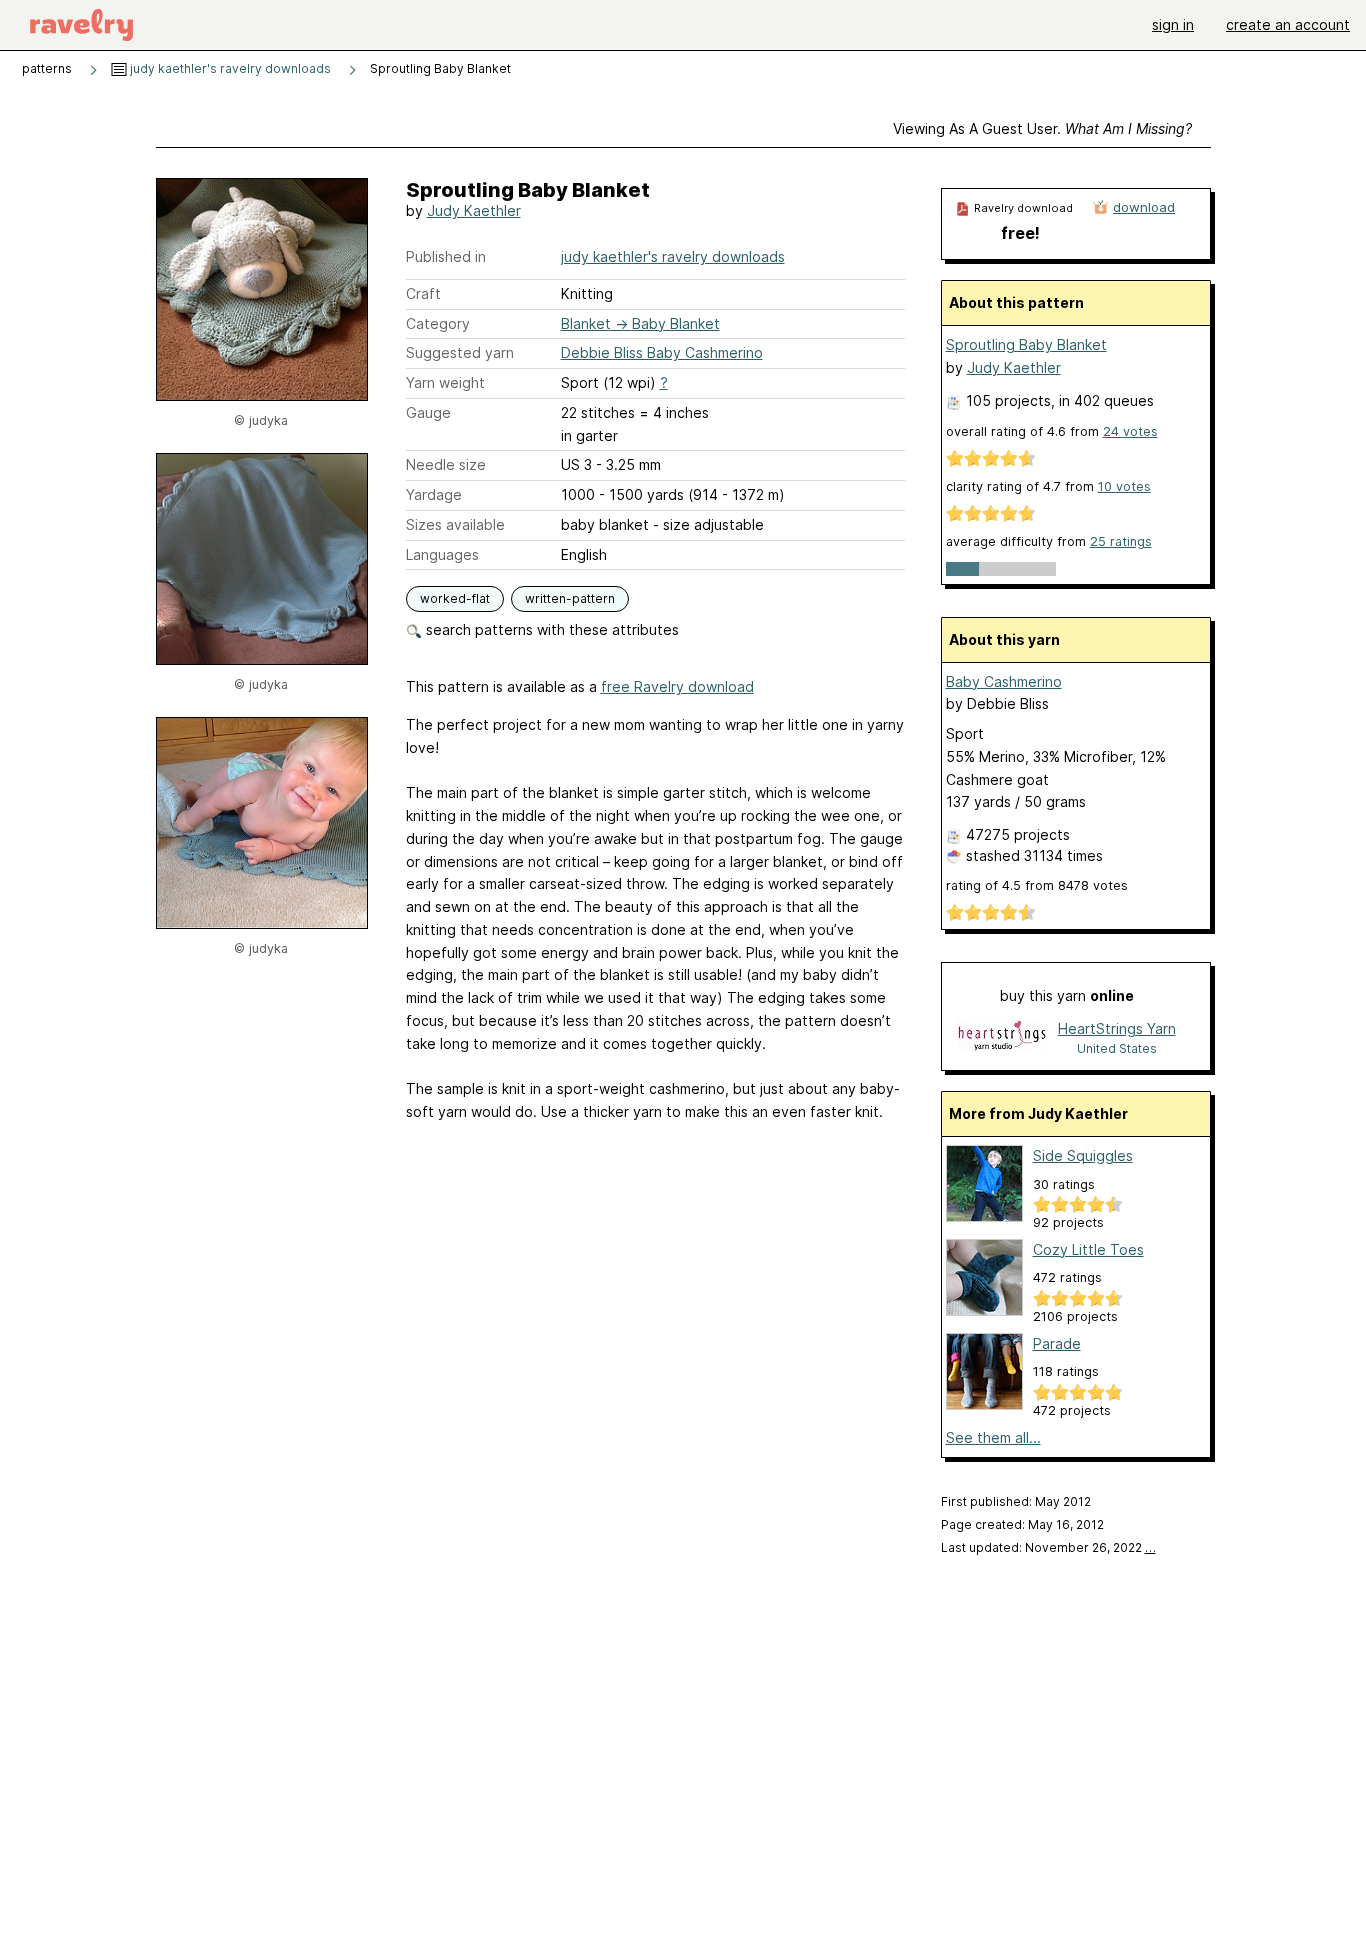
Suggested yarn (460, 352)
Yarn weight (445, 382)
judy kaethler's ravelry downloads (229, 68)
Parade (1057, 1343)
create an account (1288, 24)
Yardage (434, 494)
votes (1130, 431)
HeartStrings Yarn (1117, 1028)
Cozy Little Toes (1088, 1249)
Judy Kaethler (474, 210)
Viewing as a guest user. (1042, 128)
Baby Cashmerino (1004, 681)
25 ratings (1121, 541)
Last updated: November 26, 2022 (1048, 1547)
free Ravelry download (677, 686)
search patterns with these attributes (550, 629)
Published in (446, 256)
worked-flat (455, 598)
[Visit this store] (1002, 1037)
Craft (423, 293)
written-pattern (570, 598)
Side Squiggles (1083, 1155)
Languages (442, 554)
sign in (1173, 24)
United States (1117, 1048)
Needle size (446, 464)
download (1144, 207)
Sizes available (455, 524)
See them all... (993, 1437)
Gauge (428, 412)
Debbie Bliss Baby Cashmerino (662, 352)
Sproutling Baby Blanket (1026, 344)
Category (438, 323)
